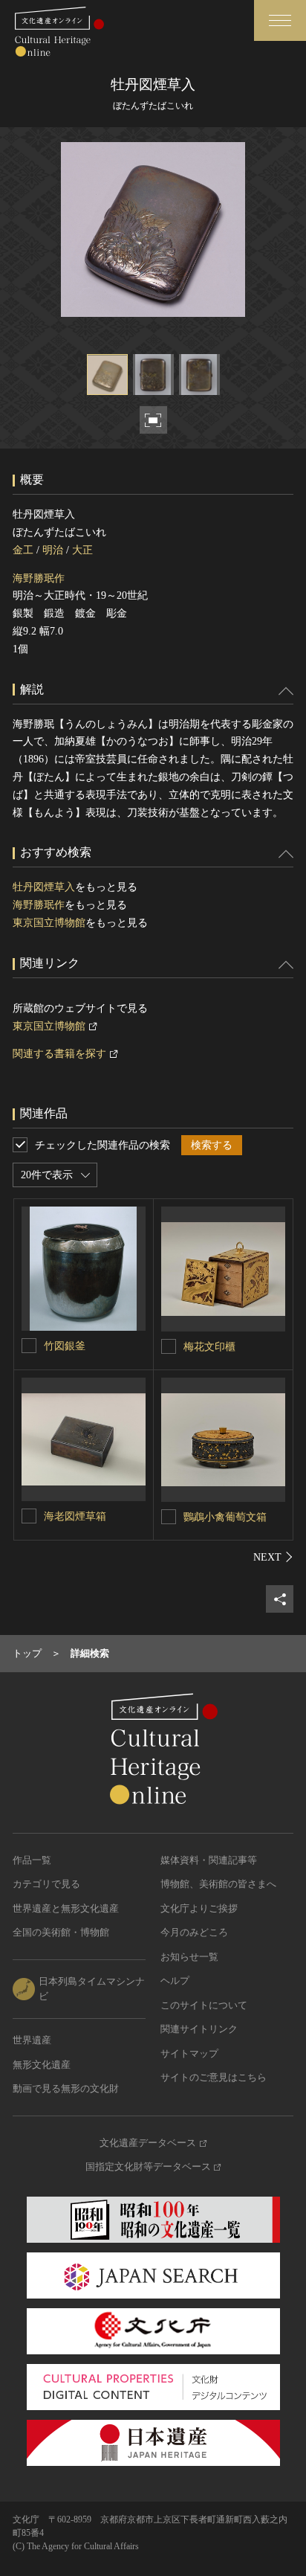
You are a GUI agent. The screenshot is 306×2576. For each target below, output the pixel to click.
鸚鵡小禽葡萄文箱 (225, 1517)
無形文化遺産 (42, 2065)
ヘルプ (175, 1981)
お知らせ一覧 (189, 1957)
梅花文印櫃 (209, 1347)
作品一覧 (32, 1860)
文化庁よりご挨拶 (199, 1908)
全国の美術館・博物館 (61, 1932)
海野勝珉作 (39, 578)
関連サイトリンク (199, 2029)
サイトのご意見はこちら (214, 2077)
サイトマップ (189, 2053)
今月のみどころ (194, 1932)
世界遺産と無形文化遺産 (66, 1908)
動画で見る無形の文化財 (66, 2088)
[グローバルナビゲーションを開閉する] (280, 20)
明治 (53, 550)
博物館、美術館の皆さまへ (218, 1884)
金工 (23, 550)
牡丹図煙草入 (44, 887)
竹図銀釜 (65, 1346)
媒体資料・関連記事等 (209, 1860)
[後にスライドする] (273, 1557)
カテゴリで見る (46, 1884)
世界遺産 (32, 2040)
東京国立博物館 (49, 923)
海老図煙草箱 (75, 1516)
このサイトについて (204, 2005)
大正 (82, 550)
